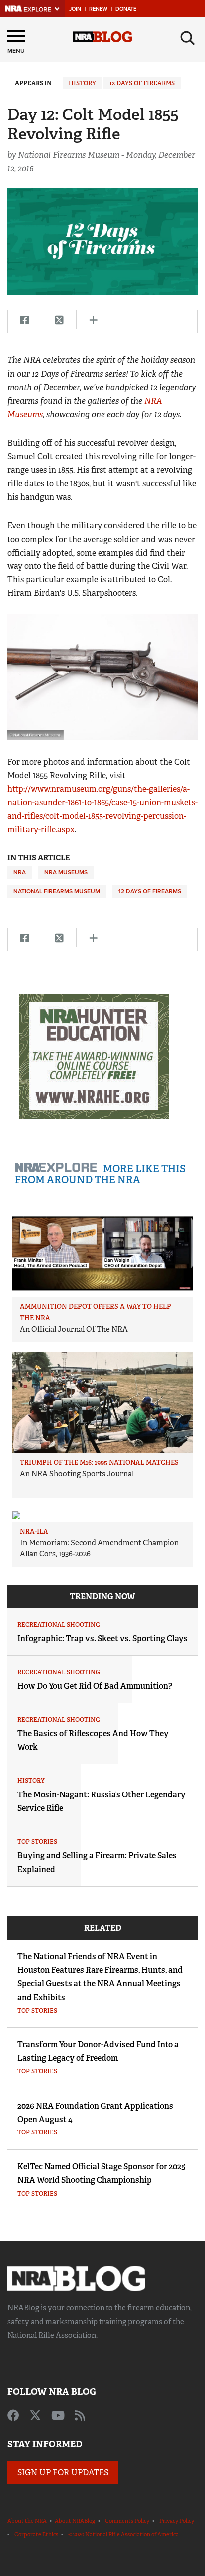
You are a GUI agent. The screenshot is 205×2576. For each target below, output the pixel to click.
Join (75, 9)
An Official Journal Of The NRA (74, 1329)
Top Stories (37, 1842)
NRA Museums (66, 872)
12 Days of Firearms (142, 83)
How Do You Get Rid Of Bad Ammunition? (95, 1686)
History (82, 83)
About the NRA (27, 2521)
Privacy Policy (177, 2521)
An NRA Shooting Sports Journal (77, 1474)
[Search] (188, 38)
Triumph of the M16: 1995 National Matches (99, 1463)
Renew (98, 9)
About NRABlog (75, 2521)
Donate (126, 9)
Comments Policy (127, 2521)
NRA (20, 872)
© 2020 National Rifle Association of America (123, 2534)
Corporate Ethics (36, 2534)
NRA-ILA (34, 1531)
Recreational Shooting (59, 1625)
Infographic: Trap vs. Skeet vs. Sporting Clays (102, 1638)
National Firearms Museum (57, 891)
